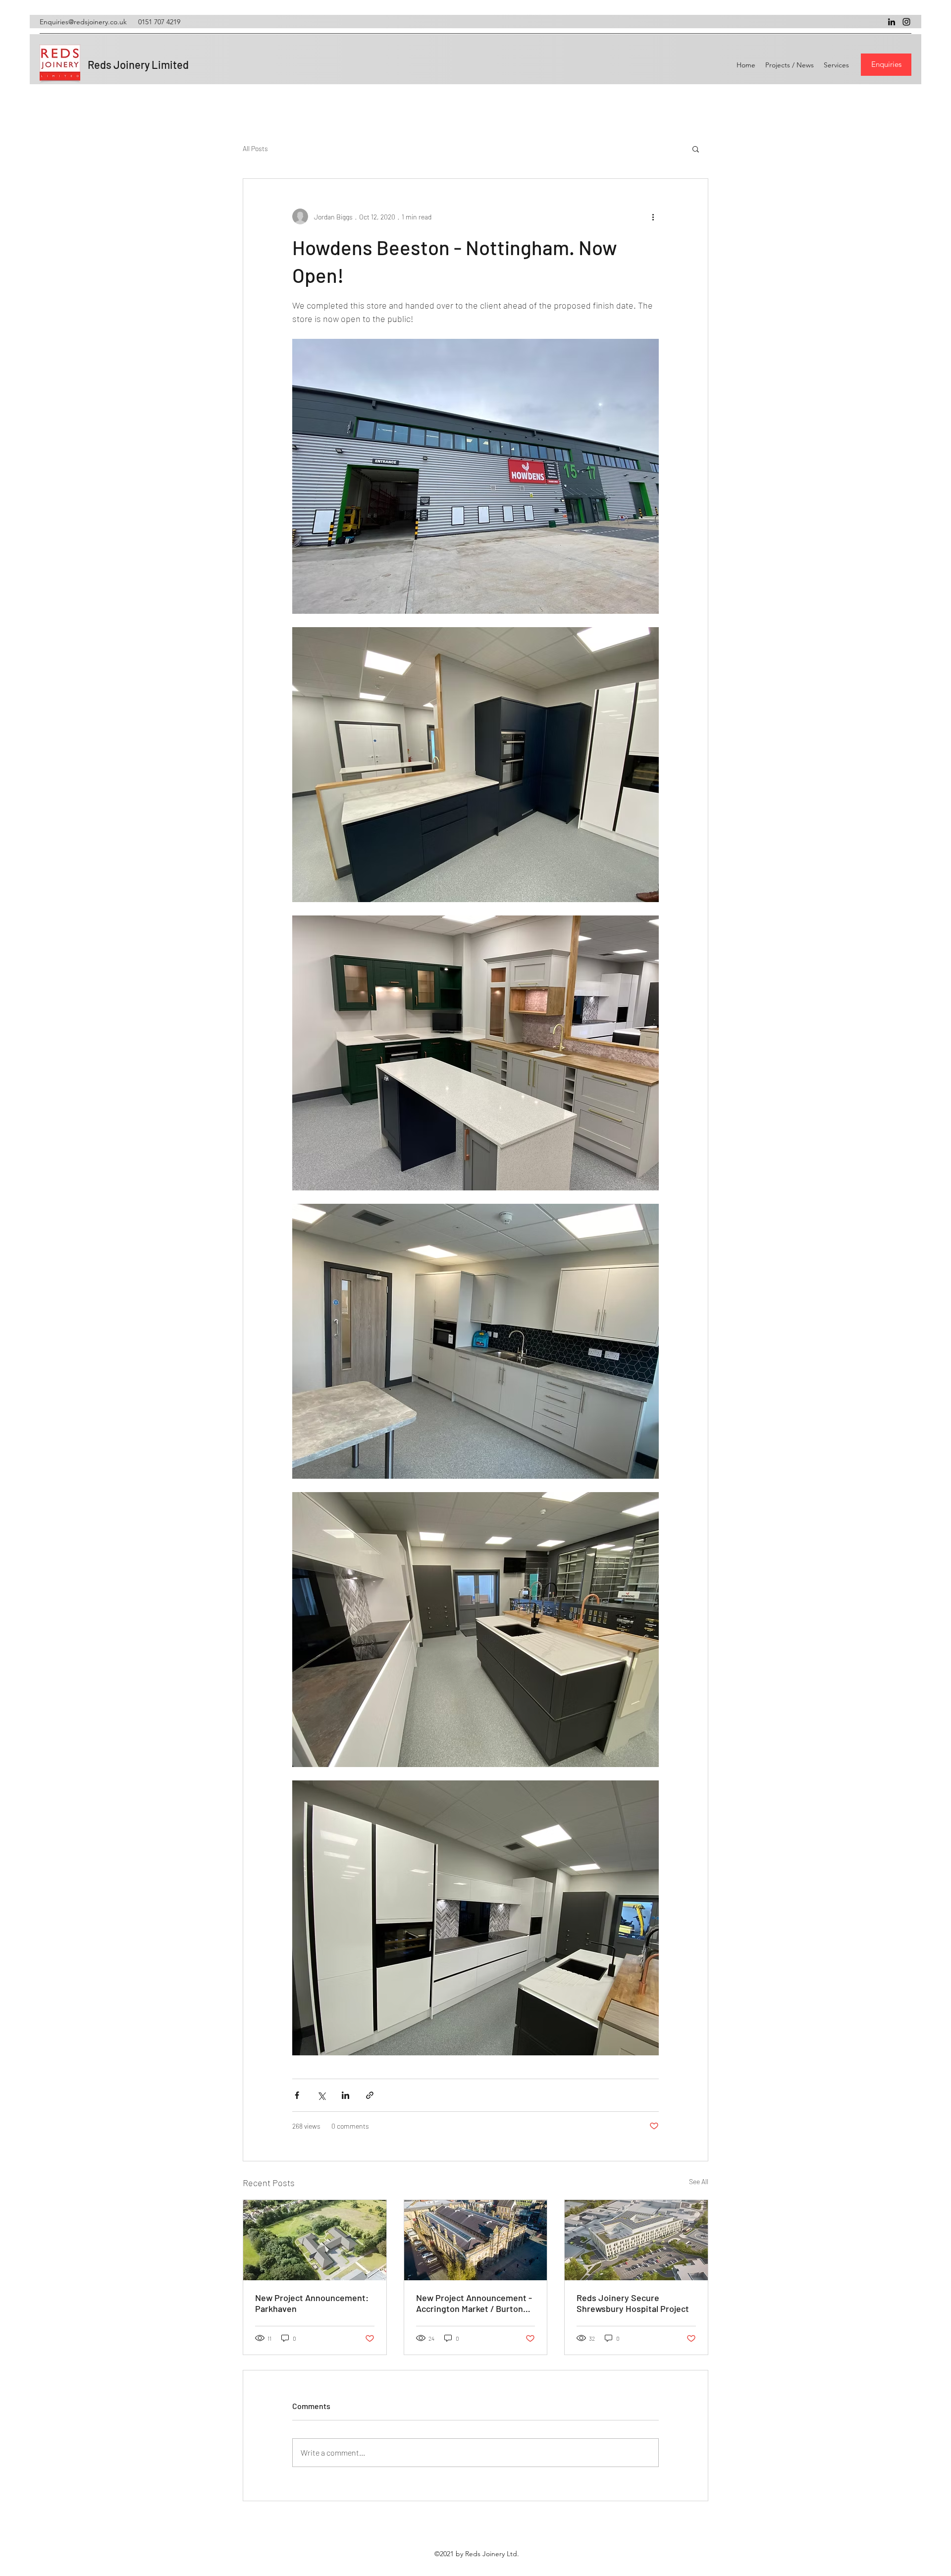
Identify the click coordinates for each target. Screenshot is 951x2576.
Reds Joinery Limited (138, 64)
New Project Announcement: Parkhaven (312, 2303)
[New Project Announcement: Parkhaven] (315, 2240)
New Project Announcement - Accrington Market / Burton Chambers (474, 2303)
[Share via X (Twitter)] (321, 2095)
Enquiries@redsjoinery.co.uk (83, 22)
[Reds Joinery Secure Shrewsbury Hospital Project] (636, 2240)
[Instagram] (906, 22)
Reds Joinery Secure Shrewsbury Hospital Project (633, 2303)
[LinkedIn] (892, 22)
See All (699, 2181)
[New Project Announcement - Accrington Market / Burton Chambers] (476, 2240)
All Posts (255, 148)
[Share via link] (370, 2095)
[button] (696, 149)
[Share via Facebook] (297, 2095)
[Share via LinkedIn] (345, 2095)
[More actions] (653, 216)
